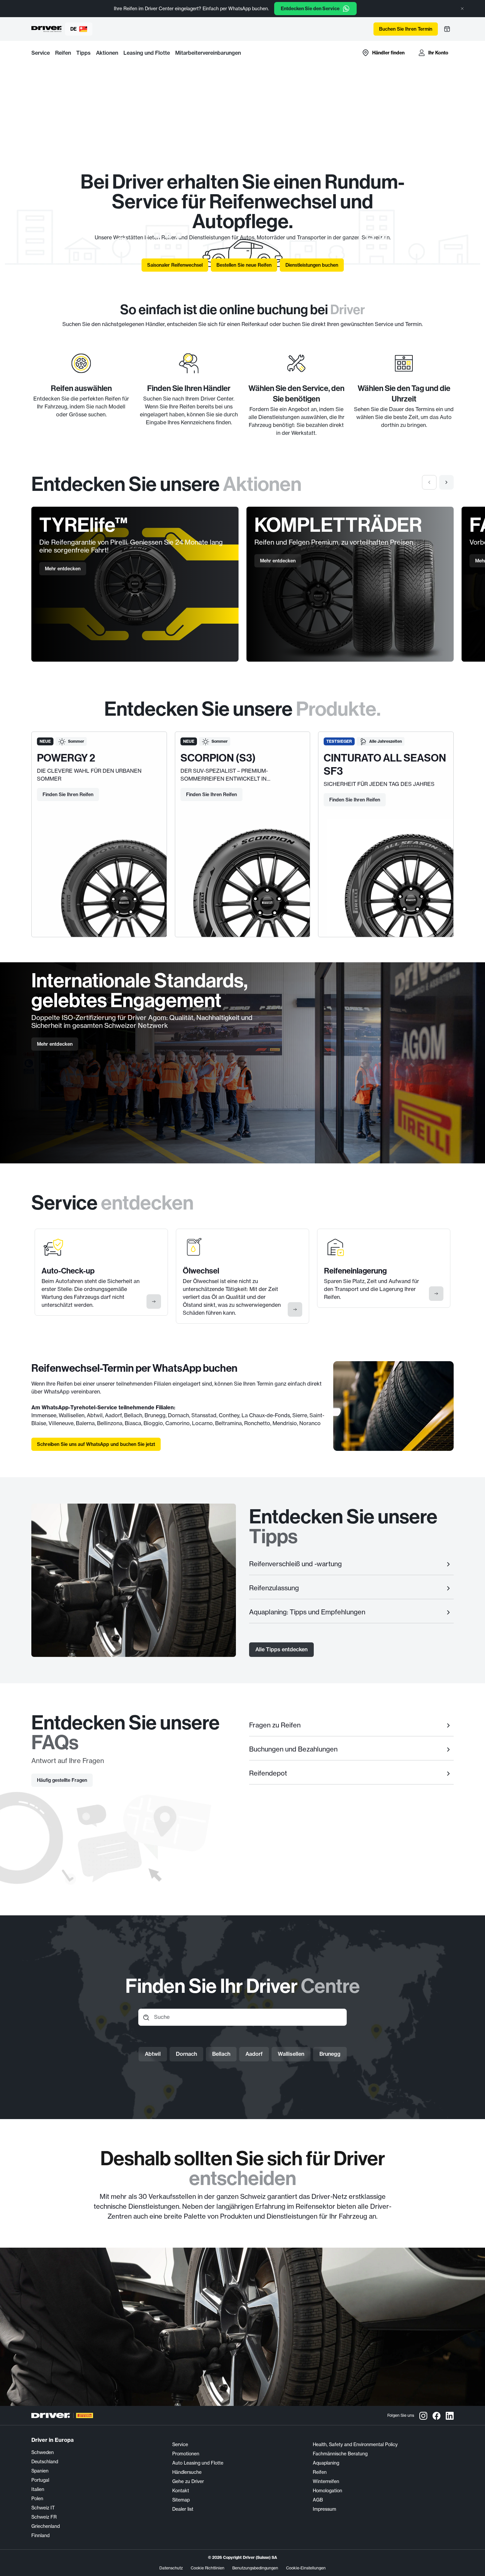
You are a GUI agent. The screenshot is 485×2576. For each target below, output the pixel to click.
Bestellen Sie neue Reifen (244, 265)
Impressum (324, 2509)
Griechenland (46, 2526)
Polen (37, 2499)
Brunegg (330, 2054)
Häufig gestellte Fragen (62, 1780)
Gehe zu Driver (188, 2481)
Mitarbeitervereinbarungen (208, 53)
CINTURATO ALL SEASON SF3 (385, 764)
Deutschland (45, 2462)
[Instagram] (423, 2415)
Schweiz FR (44, 2517)
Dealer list (183, 2509)
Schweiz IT (43, 2508)
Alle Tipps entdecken (281, 1649)
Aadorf (254, 2054)
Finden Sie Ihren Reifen (68, 794)
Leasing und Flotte (147, 53)
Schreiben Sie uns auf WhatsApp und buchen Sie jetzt (96, 1444)
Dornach (186, 2054)
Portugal (40, 2480)
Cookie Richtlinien (208, 2568)
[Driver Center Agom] (47, 29)
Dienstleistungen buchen (312, 265)
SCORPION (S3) (218, 758)
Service (41, 53)
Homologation (327, 2491)
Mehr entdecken (63, 569)
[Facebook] (436, 2415)
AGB (318, 2500)
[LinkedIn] (450, 2415)
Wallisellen (291, 2054)
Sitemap (181, 2500)
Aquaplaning (326, 2463)
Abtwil (153, 2054)
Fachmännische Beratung (340, 2454)
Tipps (83, 53)
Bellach (221, 2054)
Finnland (40, 2535)
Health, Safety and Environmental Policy (355, 2444)
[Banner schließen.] (462, 9)
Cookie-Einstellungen (306, 2568)
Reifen (63, 53)
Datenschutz (171, 2568)
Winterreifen (326, 2481)
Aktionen (107, 53)
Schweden (43, 2452)
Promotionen (186, 2454)
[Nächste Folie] (446, 482)
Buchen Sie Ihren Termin (406, 29)
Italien (38, 2489)
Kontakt (181, 2491)
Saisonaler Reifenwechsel (175, 265)
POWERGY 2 (66, 758)
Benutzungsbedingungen (255, 2568)
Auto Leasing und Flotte (198, 2463)
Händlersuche (187, 2472)
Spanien (40, 2471)
